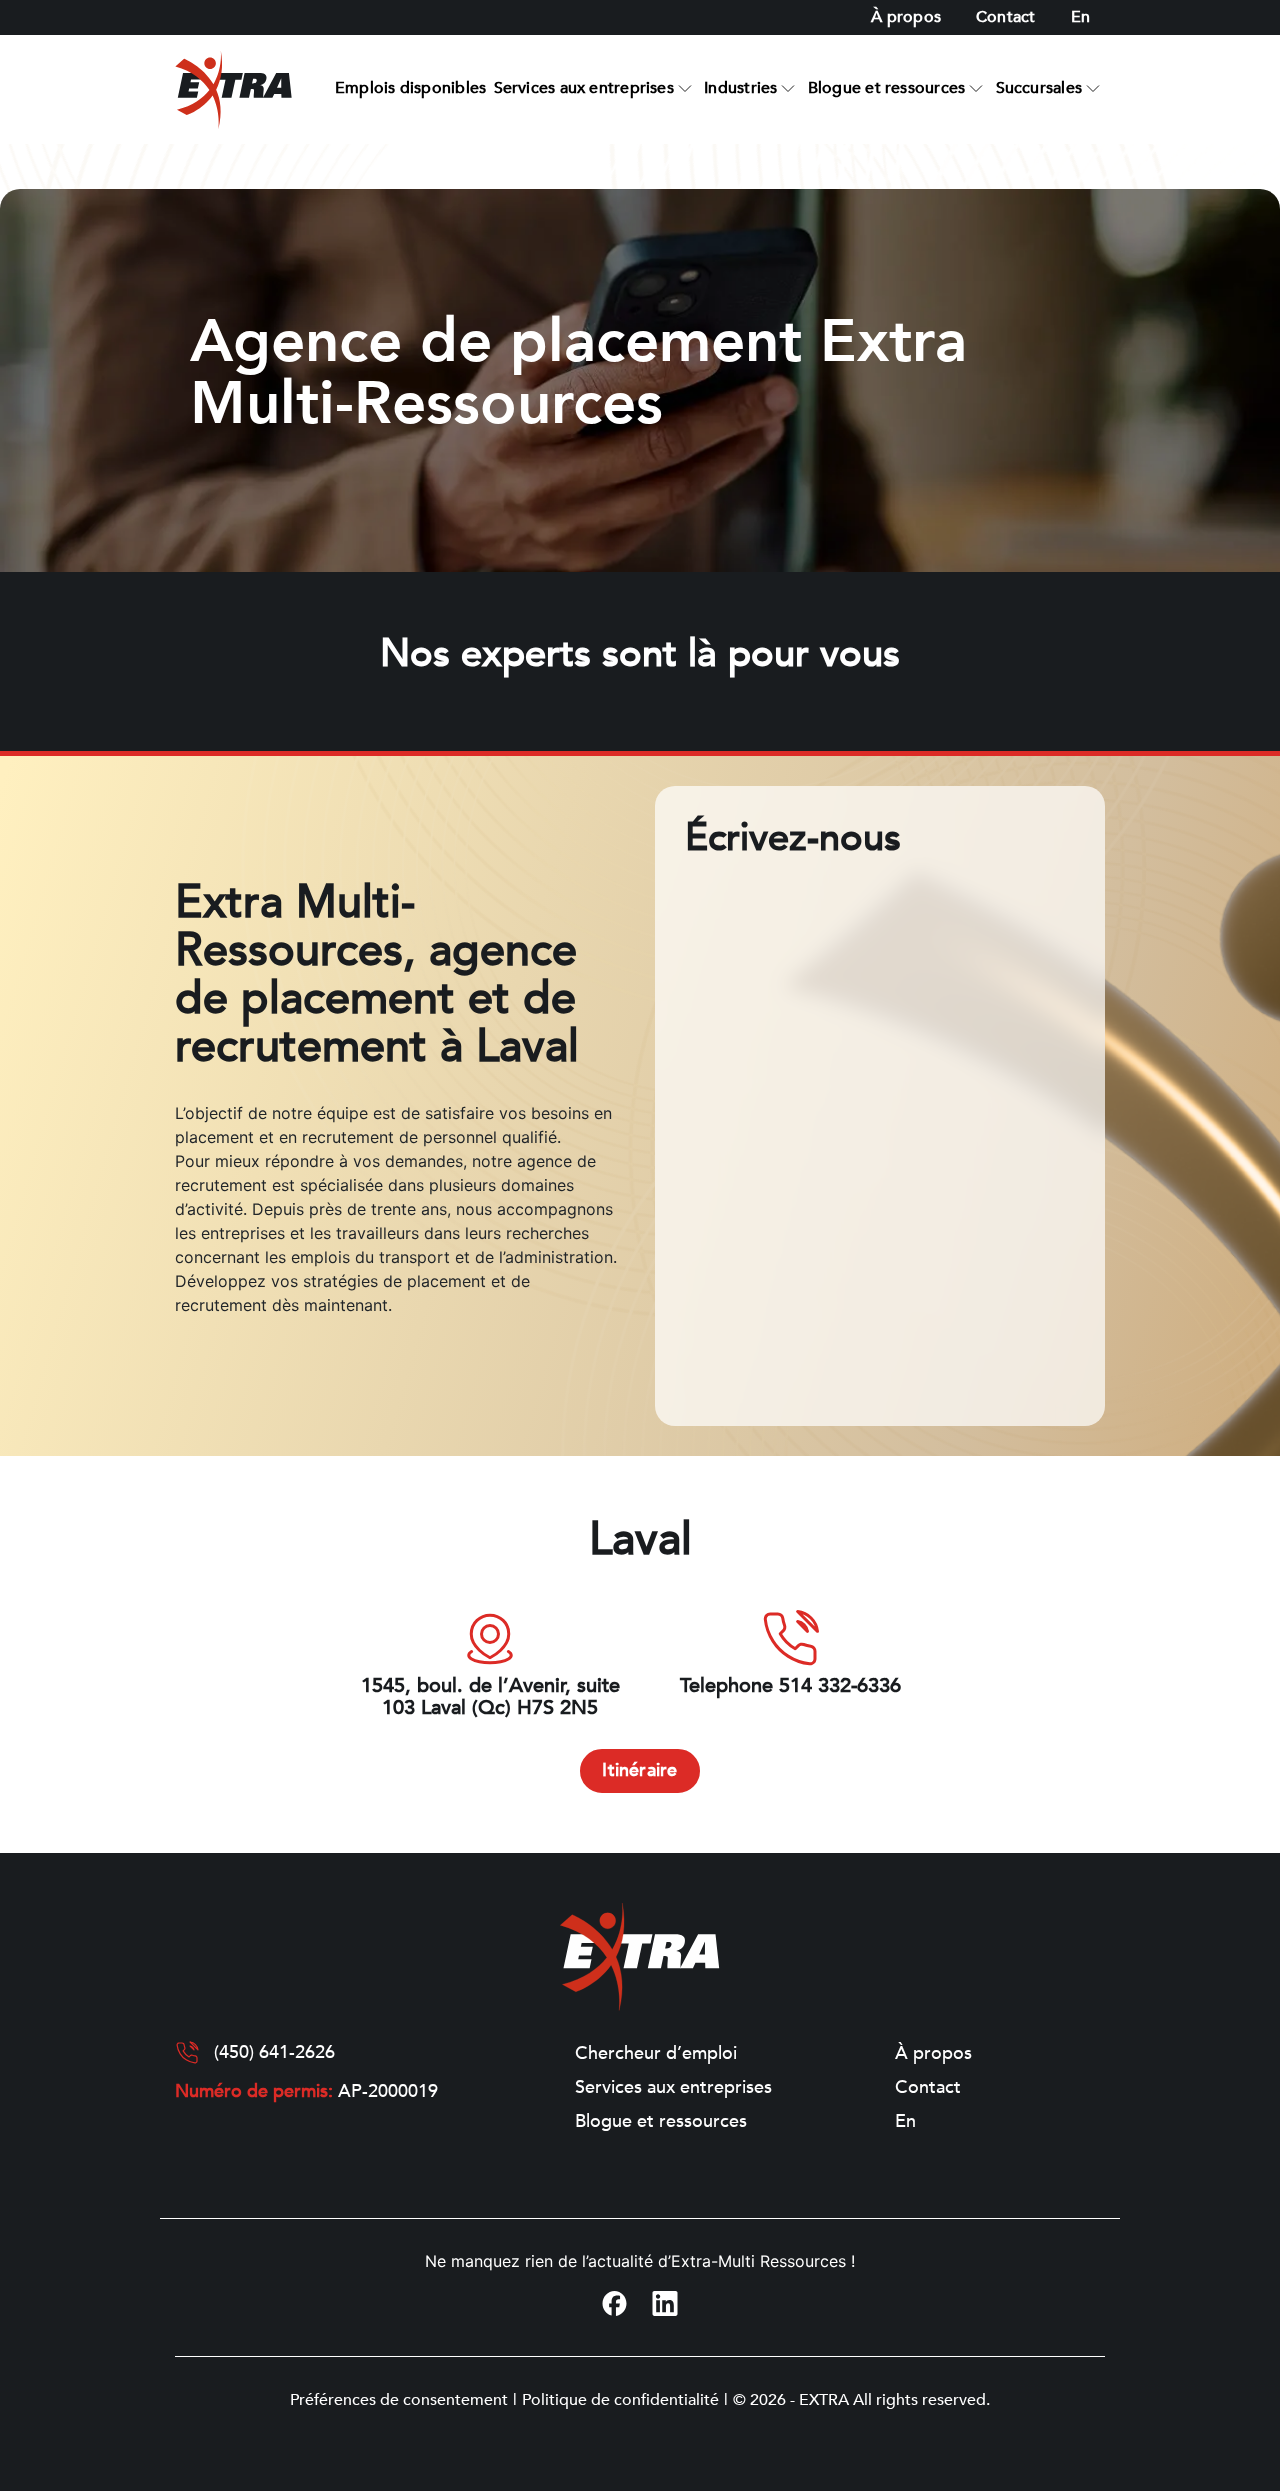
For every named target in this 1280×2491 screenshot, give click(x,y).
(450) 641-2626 (274, 2053)
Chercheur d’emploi (656, 2054)
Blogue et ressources (886, 88)
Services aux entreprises (584, 88)
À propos (906, 17)
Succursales (1039, 88)
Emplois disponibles (410, 88)
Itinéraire (639, 1770)
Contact (1006, 17)
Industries (740, 88)
